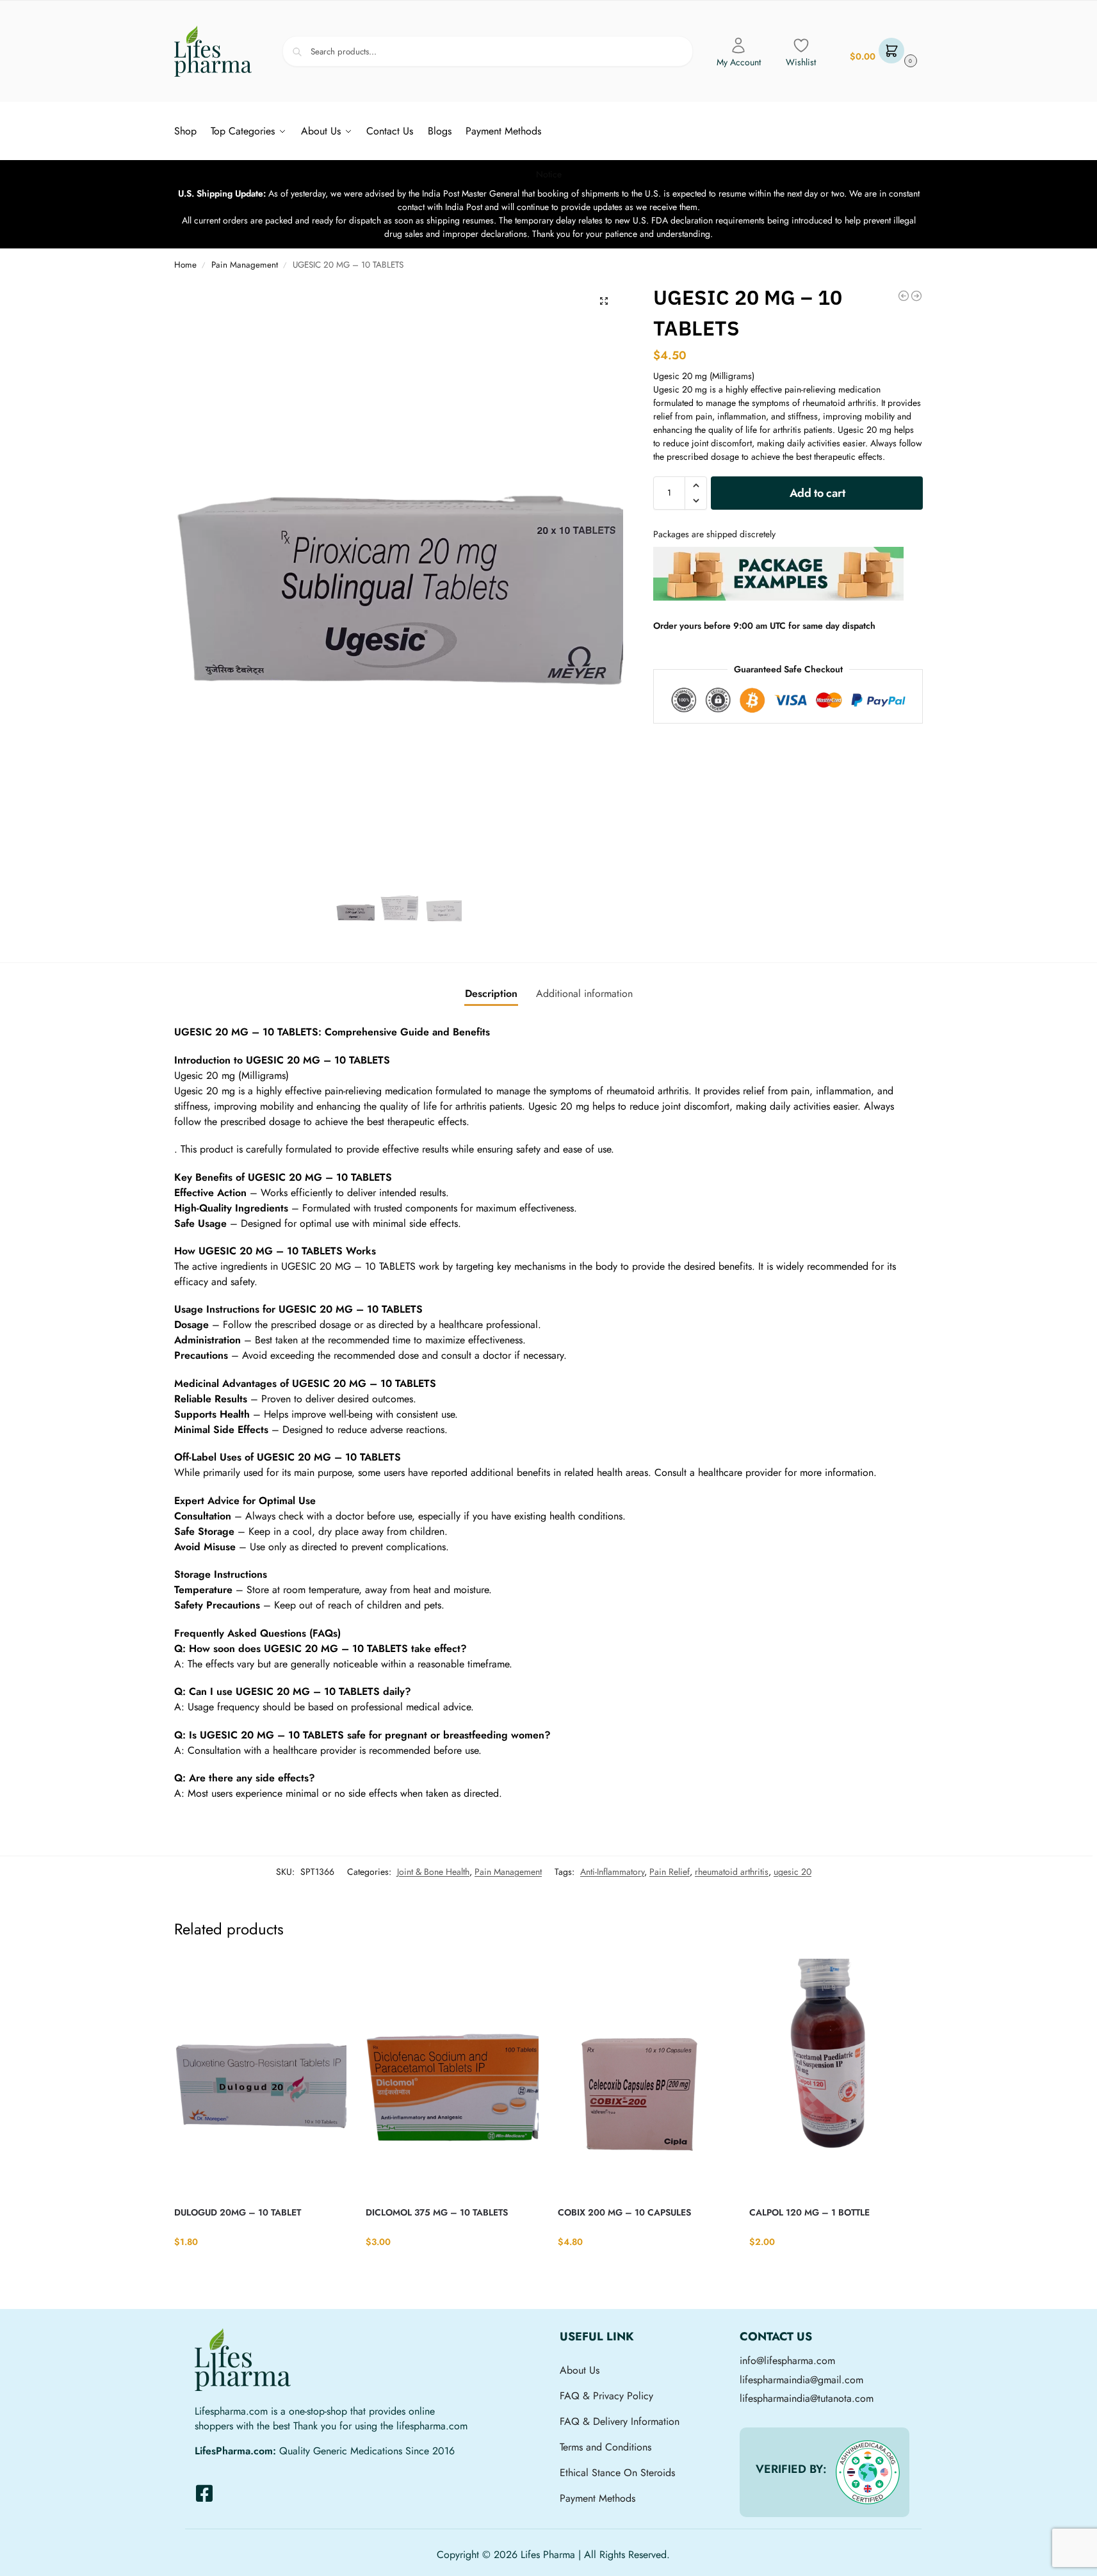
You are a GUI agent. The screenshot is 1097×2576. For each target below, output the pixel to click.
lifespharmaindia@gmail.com (801, 2380)
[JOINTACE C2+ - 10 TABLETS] (904, 296)
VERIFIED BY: (791, 2469)
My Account (739, 62)
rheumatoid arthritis (732, 1872)
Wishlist (801, 62)
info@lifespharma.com (787, 2361)
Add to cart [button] (260, 2268)
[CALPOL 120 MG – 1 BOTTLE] (836, 2077)
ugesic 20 (792, 1872)
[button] (882, 52)
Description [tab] (491, 993)
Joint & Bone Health (433, 1872)
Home (185, 265)
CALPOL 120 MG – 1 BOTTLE (809, 2212)
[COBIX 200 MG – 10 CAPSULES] (644, 2077)
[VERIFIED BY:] (868, 2472)
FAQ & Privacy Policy (606, 2396)
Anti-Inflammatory (612, 1872)
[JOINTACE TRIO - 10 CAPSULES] (916, 296)
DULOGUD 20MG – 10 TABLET (238, 2212)
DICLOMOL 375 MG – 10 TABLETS (437, 2212)
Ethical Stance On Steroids (617, 2473)
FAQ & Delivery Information (620, 2421)
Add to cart (817, 493)
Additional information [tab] (584, 993)
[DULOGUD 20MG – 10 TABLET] (261, 2077)
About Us (580, 2370)
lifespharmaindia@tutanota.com (807, 2398)
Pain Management (245, 265)
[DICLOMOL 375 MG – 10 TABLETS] (452, 2077)
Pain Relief (670, 1872)
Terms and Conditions (605, 2447)
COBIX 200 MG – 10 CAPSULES (624, 2212)
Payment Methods (597, 2498)
